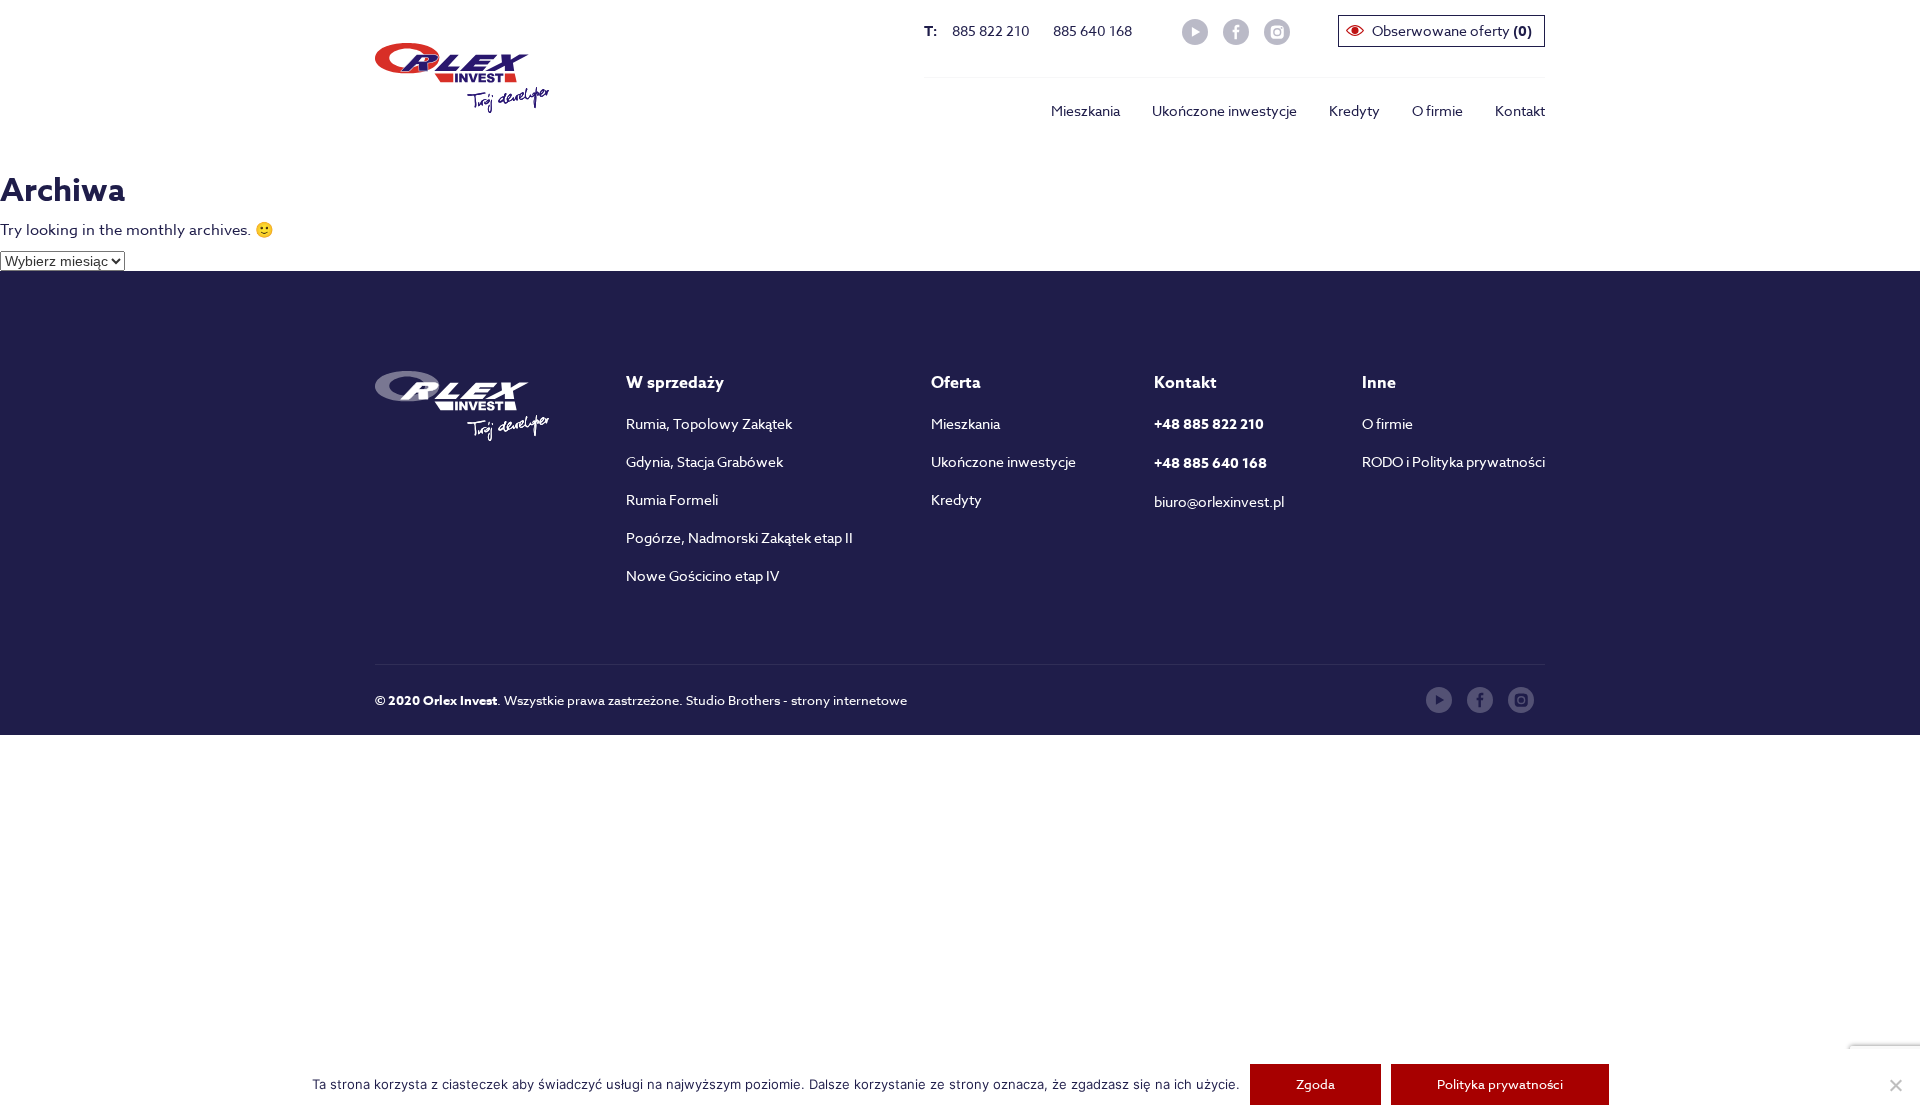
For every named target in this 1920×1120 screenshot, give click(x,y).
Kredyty (1354, 110)
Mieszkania (1085, 110)
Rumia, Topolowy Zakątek (709, 423)
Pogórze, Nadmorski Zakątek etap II (739, 537)
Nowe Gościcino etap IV (702, 575)
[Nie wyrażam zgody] (1895, 1085)
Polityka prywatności (1500, 1084)
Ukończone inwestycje (1224, 110)
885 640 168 (1092, 30)
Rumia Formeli (672, 499)
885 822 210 (991, 30)
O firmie (1437, 110)
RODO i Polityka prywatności (1453, 461)
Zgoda (1315, 1084)
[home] (462, 78)
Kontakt (1520, 110)
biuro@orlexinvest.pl (1219, 501)
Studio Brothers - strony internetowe (796, 700)
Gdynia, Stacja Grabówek (704, 461)
